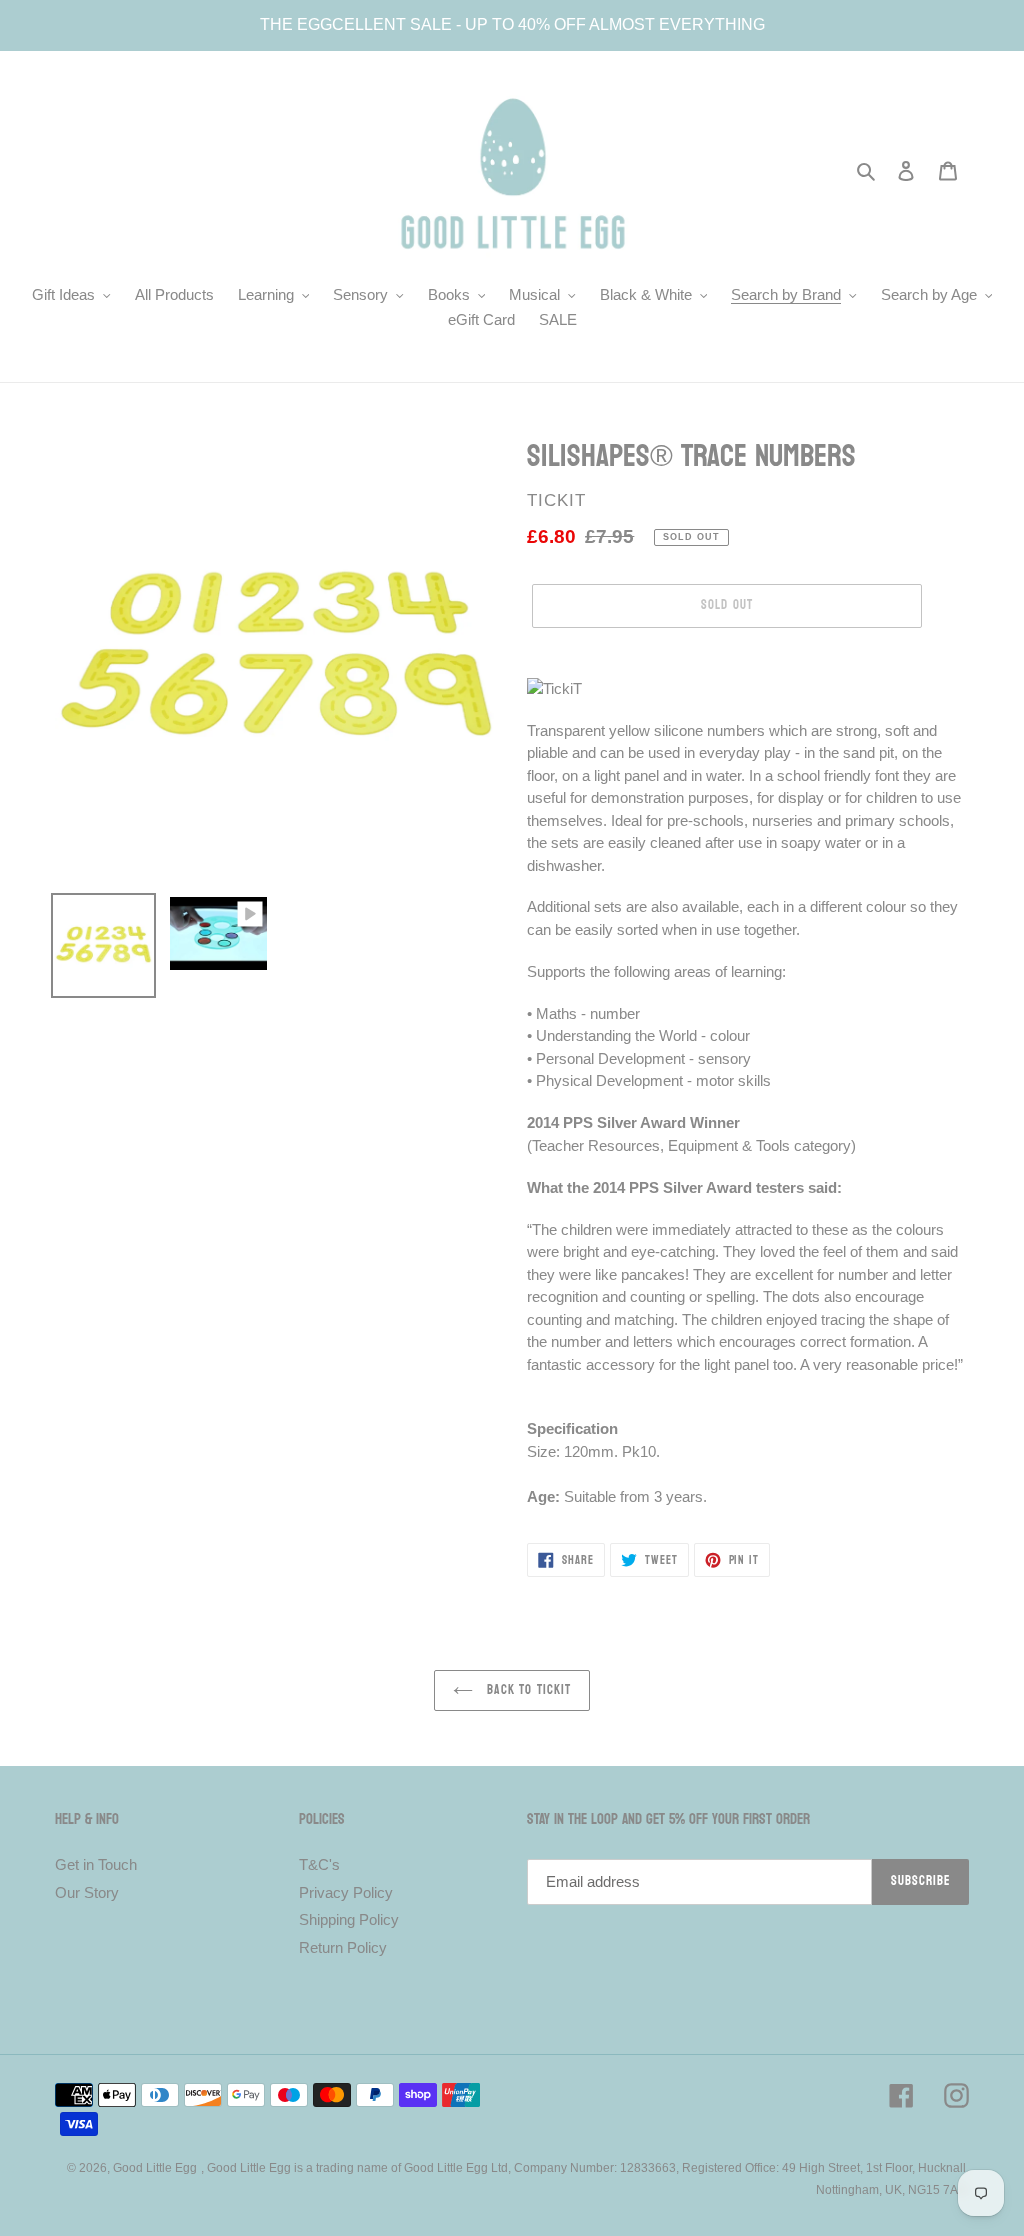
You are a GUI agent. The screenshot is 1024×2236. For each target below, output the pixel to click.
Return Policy (343, 1947)
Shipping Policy (349, 1919)
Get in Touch (96, 1864)
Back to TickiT (527, 1690)
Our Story (87, 1892)
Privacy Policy (346, 1892)
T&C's (319, 1864)
